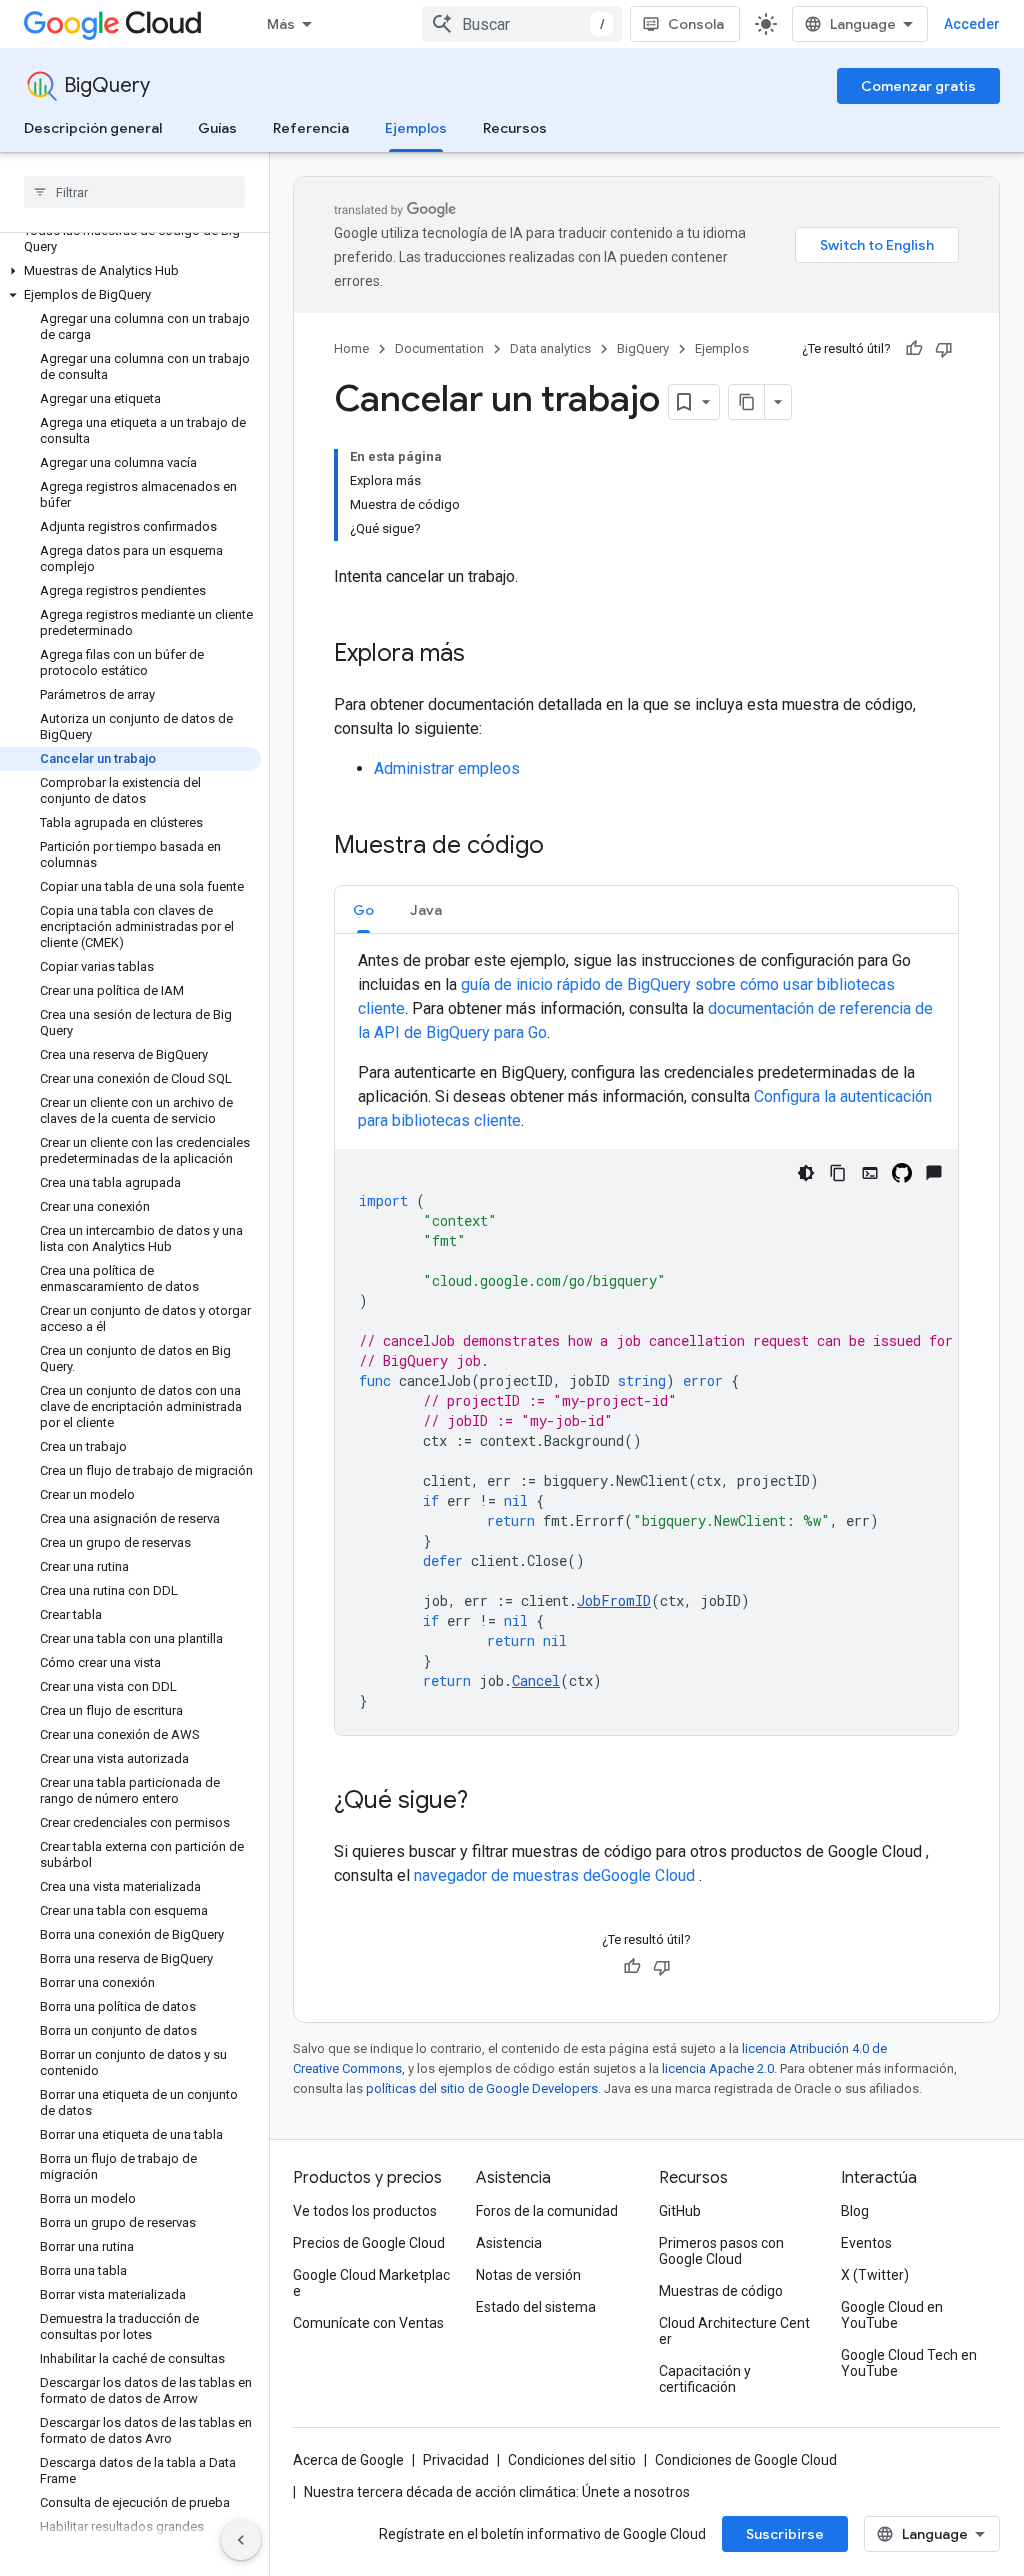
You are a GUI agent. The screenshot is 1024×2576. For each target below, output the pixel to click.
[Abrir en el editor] (870, 1173)
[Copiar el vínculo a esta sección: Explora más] (485, 655)
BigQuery (107, 85)
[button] (130, 271)
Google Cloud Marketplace (371, 2283)
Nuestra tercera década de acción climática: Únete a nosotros (497, 2492)
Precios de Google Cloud (369, 2243)
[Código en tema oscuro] (806, 1173)
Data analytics (550, 348)
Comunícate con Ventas (368, 2323)
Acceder (972, 24)
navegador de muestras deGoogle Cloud (556, 1875)
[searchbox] (134, 192)
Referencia (311, 128)
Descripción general (93, 128)
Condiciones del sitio (572, 2460)
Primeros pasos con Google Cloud (721, 2251)
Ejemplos (416, 128)
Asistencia (509, 2243)
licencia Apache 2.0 (718, 2068)
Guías (217, 128)
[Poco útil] (944, 349)
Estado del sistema (536, 2307)
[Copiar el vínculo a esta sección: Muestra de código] (564, 847)
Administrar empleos (447, 768)
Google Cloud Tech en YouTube (909, 2363)
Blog (855, 2211)
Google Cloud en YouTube (892, 2315)
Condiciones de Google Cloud (746, 2460)
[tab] (363, 909)
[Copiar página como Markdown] (747, 402)
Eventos (866, 2243)
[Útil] (914, 349)
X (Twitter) (875, 2275)
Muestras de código (721, 2291)
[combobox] (522, 24)
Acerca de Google (348, 2460)
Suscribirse (785, 2534)
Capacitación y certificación (705, 2379)
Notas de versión (528, 2275)
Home (351, 348)
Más (281, 24)
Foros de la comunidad (547, 2211)
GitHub (680, 2211)
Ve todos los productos (365, 2211)
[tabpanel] (646, 1342)
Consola (696, 24)
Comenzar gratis (918, 86)
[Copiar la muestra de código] (838, 1173)
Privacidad (456, 2460)
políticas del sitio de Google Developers (482, 2088)
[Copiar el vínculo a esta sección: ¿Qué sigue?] (488, 1802)
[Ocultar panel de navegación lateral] (241, 2540)
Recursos (515, 128)
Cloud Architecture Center (734, 2331)
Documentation (439, 348)
